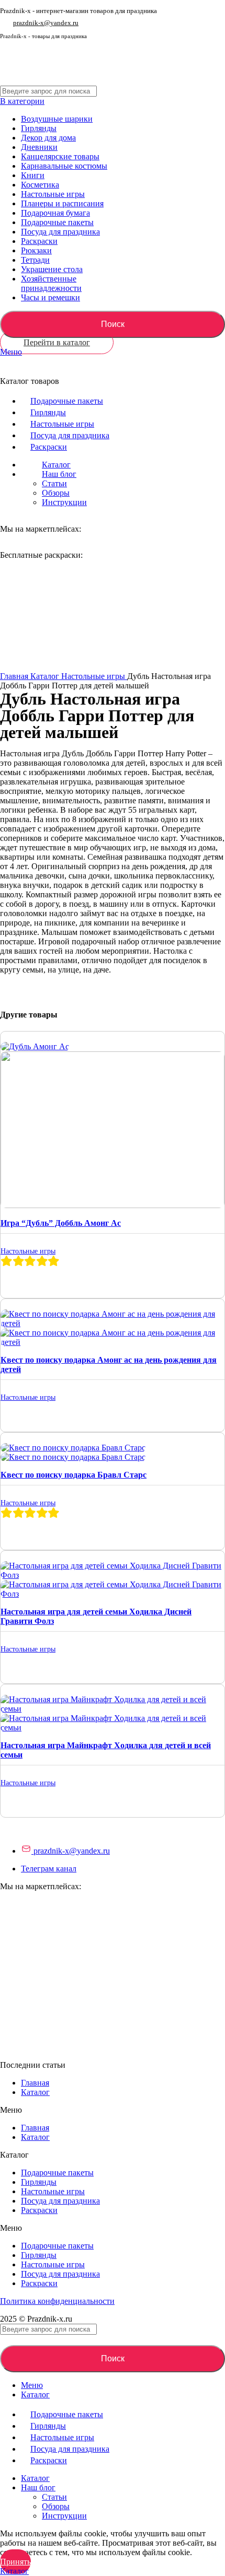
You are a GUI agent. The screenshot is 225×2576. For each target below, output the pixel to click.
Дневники (39, 147)
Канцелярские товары (60, 156)
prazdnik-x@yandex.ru (46, 23)
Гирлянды (39, 128)
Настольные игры (53, 194)
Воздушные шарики (57, 119)
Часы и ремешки (50, 297)
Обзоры (56, 493)
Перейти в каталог (57, 342)
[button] (113, 2110)
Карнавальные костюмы (64, 166)
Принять (15, 2562)
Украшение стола (52, 269)
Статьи (54, 483)
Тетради (35, 260)
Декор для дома (48, 138)
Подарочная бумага (55, 213)
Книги (33, 175)
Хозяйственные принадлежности (51, 283)
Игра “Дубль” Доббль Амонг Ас (61, 1223)
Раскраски (39, 241)
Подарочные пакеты (57, 222)
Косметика (40, 185)
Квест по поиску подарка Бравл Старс (74, 1475)
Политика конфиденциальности (57, 2301)
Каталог (46, 676)
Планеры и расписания (62, 203)
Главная (15, 676)
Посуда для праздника (60, 232)
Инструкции (64, 502)
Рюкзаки (36, 250)
